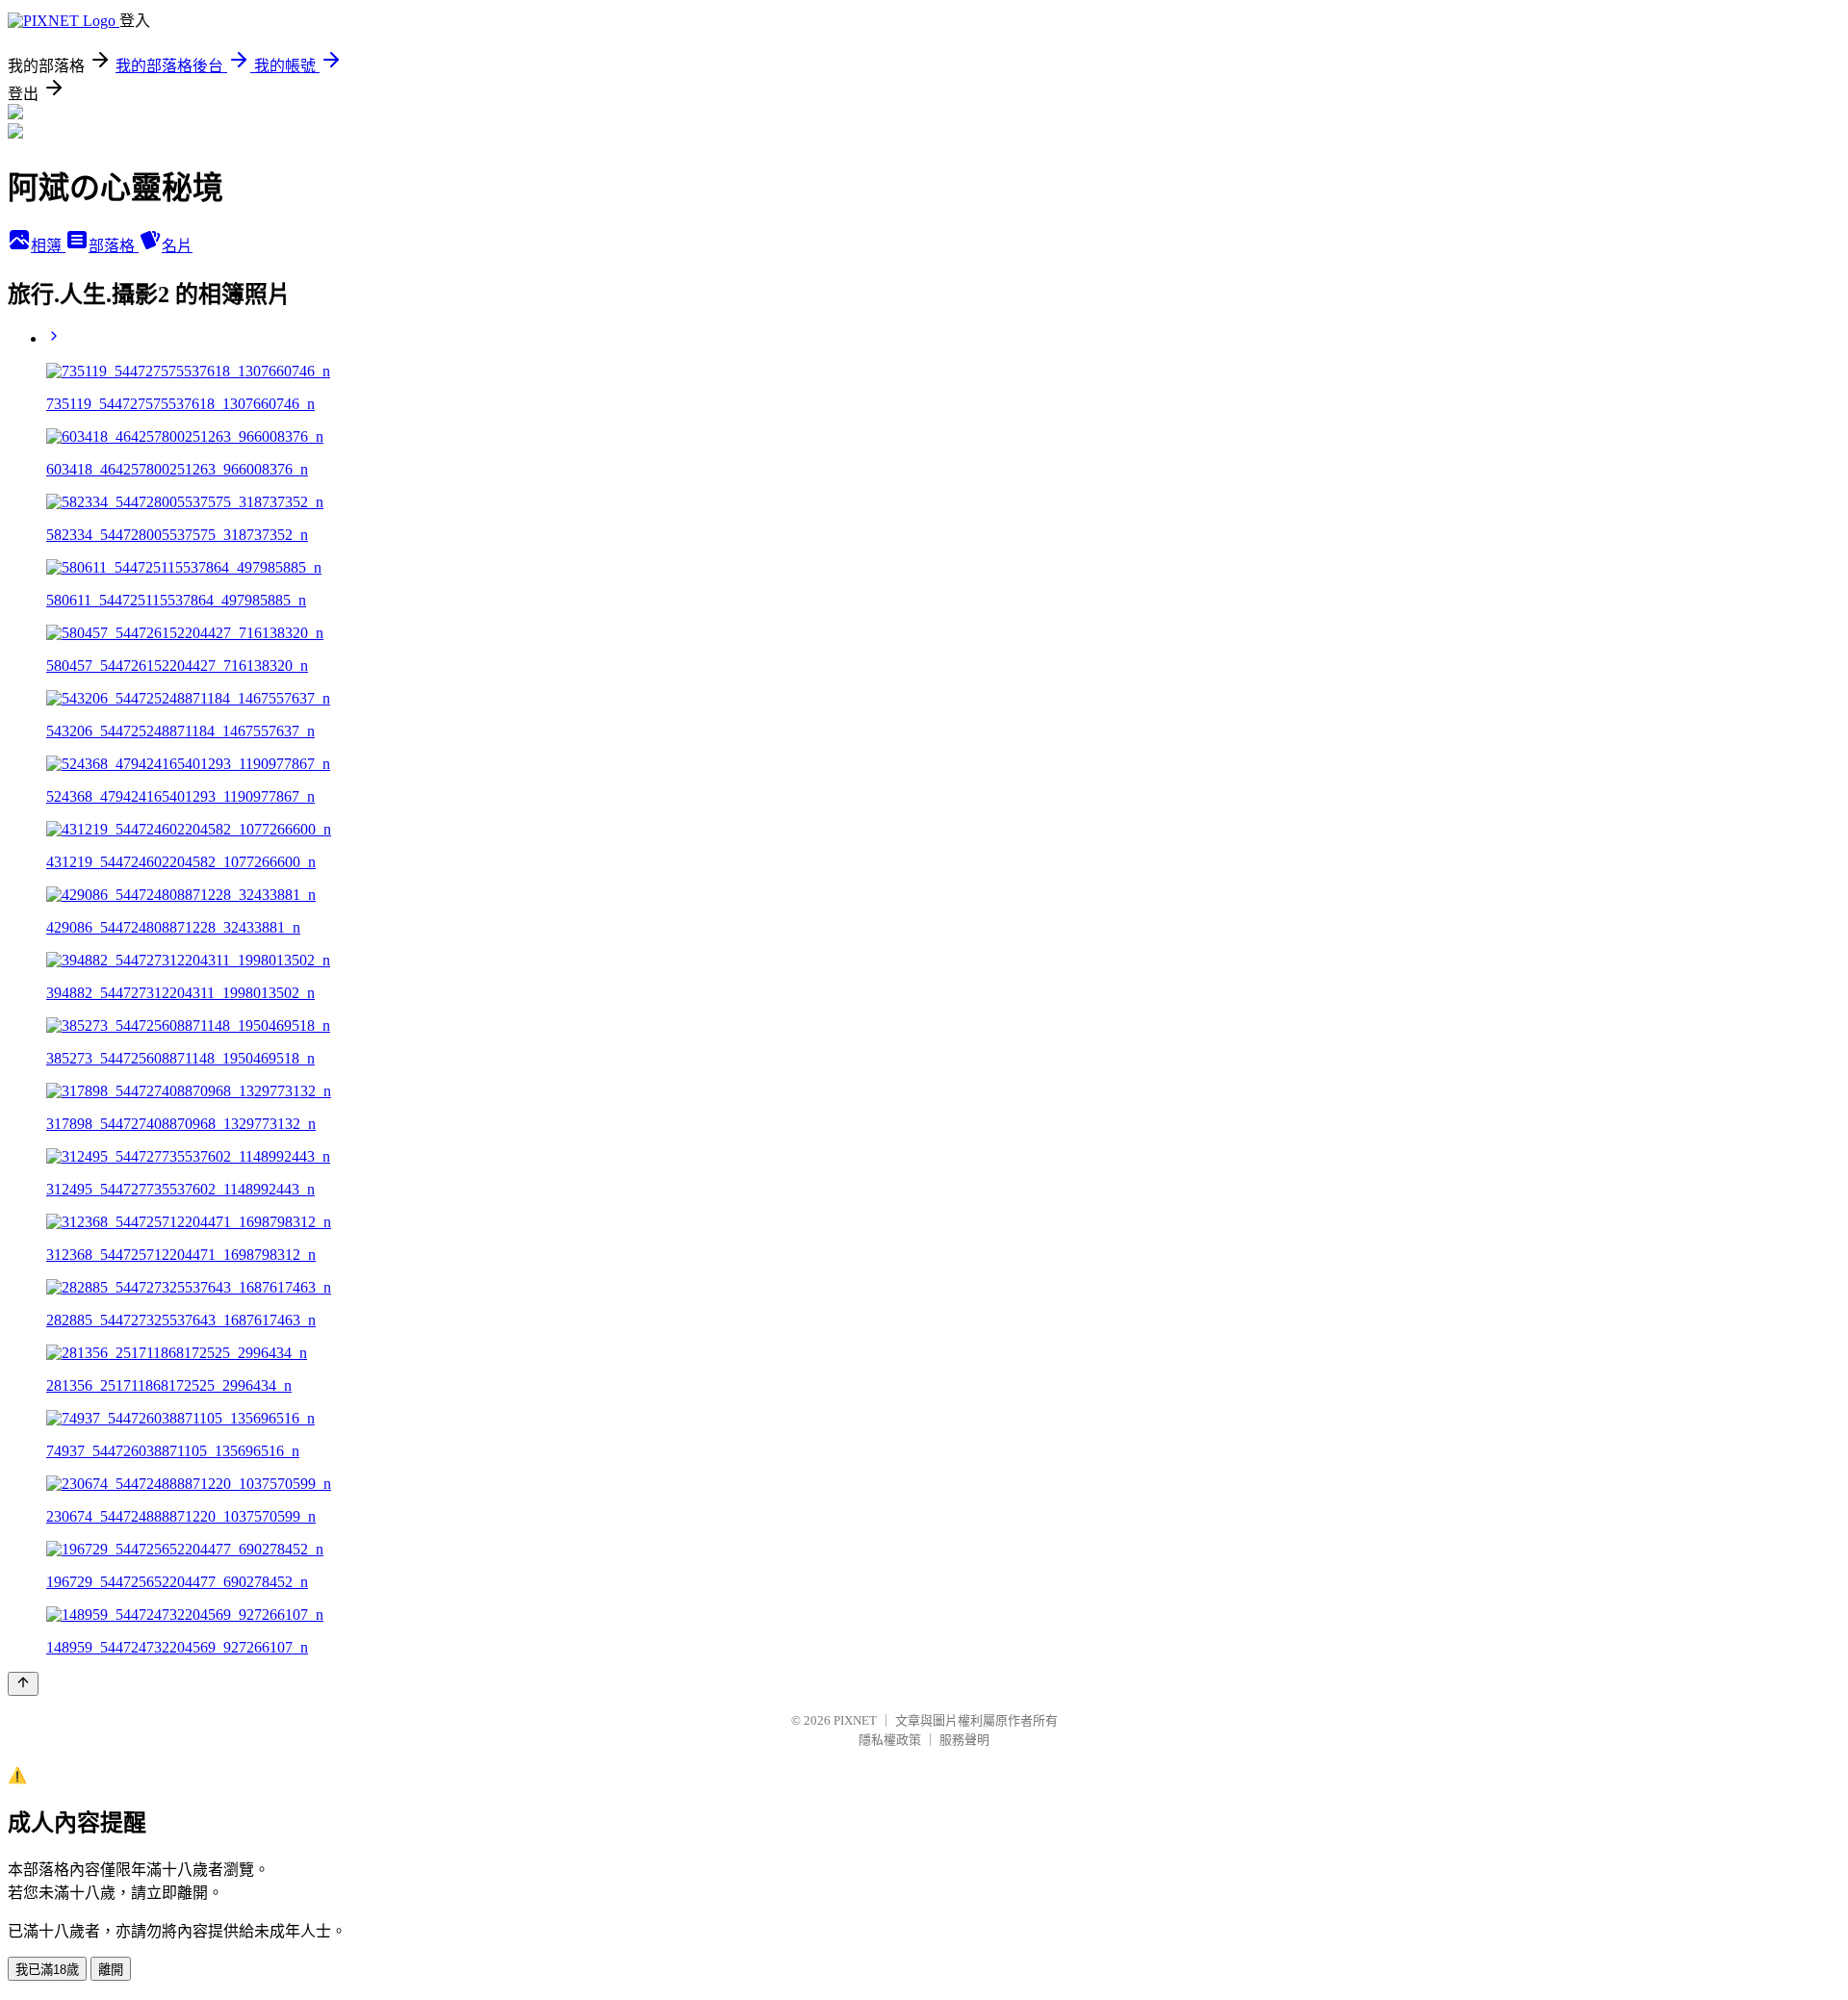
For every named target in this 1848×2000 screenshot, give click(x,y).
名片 (177, 246)
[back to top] (23, 1684)
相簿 (48, 246)
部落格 (114, 246)
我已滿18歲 (47, 1970)
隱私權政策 (890, 1740)
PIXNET (855, 1720)
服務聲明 (964, 1740)
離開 (111, 1970)
